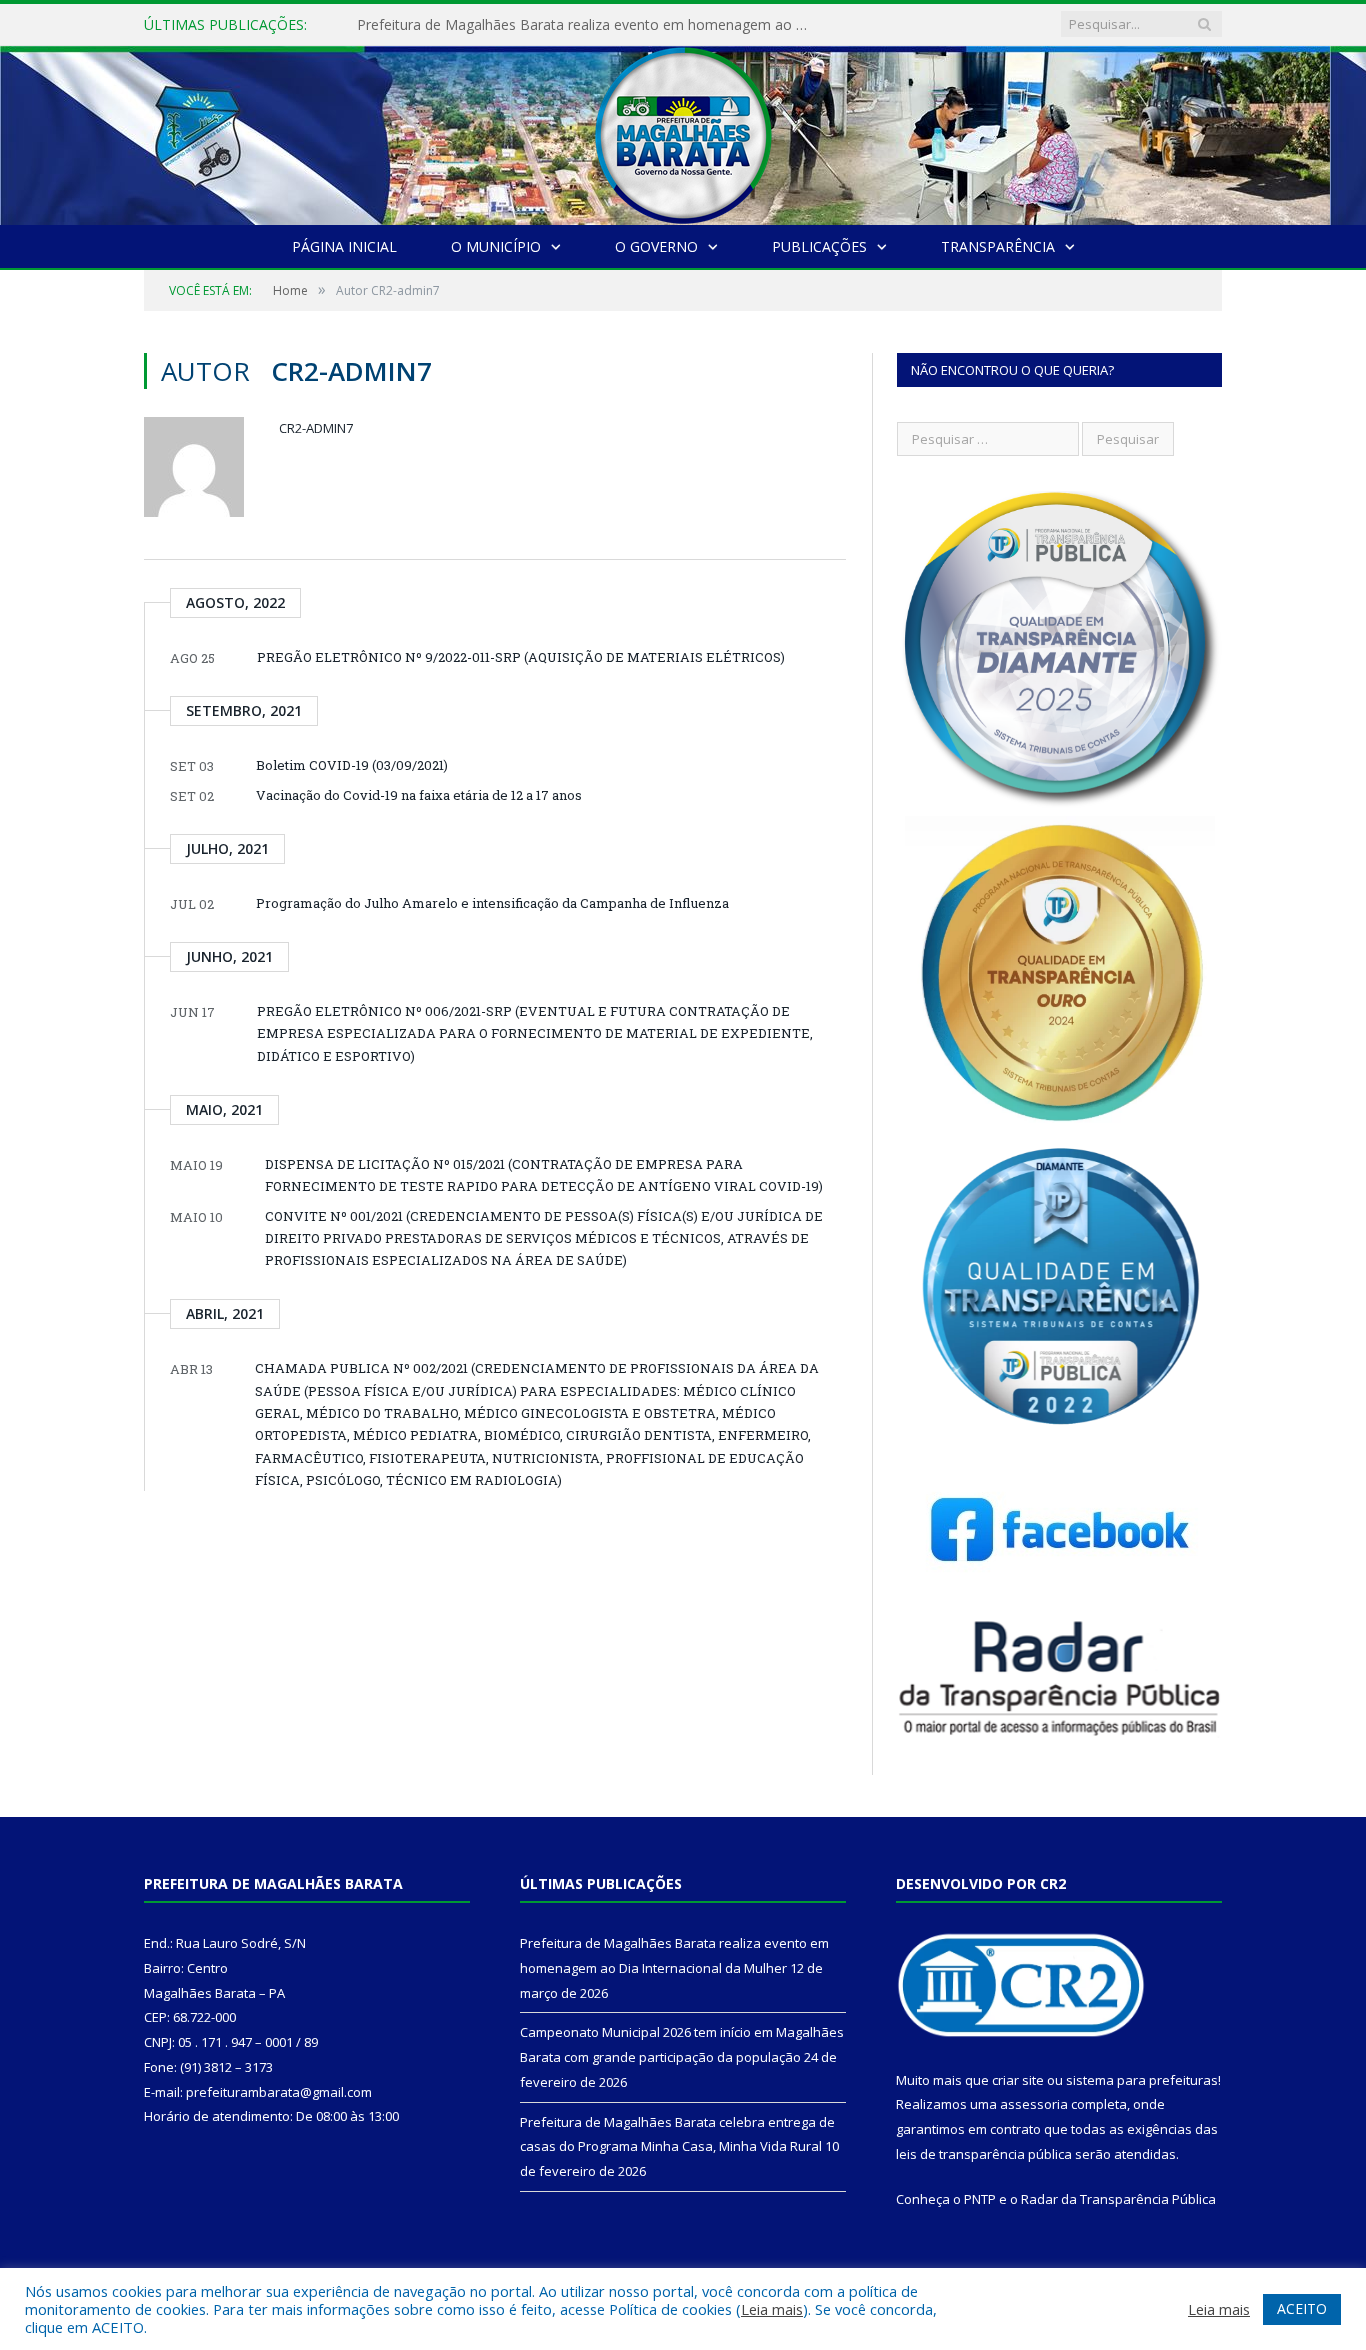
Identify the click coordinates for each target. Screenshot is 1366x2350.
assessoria (1034, 2104)
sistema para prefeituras (1142, 2080)
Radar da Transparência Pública (1118, 2199)
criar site (1018, 2080)
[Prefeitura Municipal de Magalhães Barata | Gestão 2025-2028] (683, 130)
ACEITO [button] (1302, 2308)
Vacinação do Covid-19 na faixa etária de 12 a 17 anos (419, 795)
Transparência (998, 246)
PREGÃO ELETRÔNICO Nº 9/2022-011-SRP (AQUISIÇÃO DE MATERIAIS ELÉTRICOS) (521, 657)
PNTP (980, 2199)
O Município (496, 246)
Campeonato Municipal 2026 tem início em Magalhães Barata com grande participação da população (587, 25)
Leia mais (772, 2309)
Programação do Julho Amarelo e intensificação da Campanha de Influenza (492, 903)
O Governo (656, 246)
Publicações (819, 246)
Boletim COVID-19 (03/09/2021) (352, 765)
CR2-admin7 (316, 428)
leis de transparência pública (984, 2154)
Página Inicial (344, 246)
